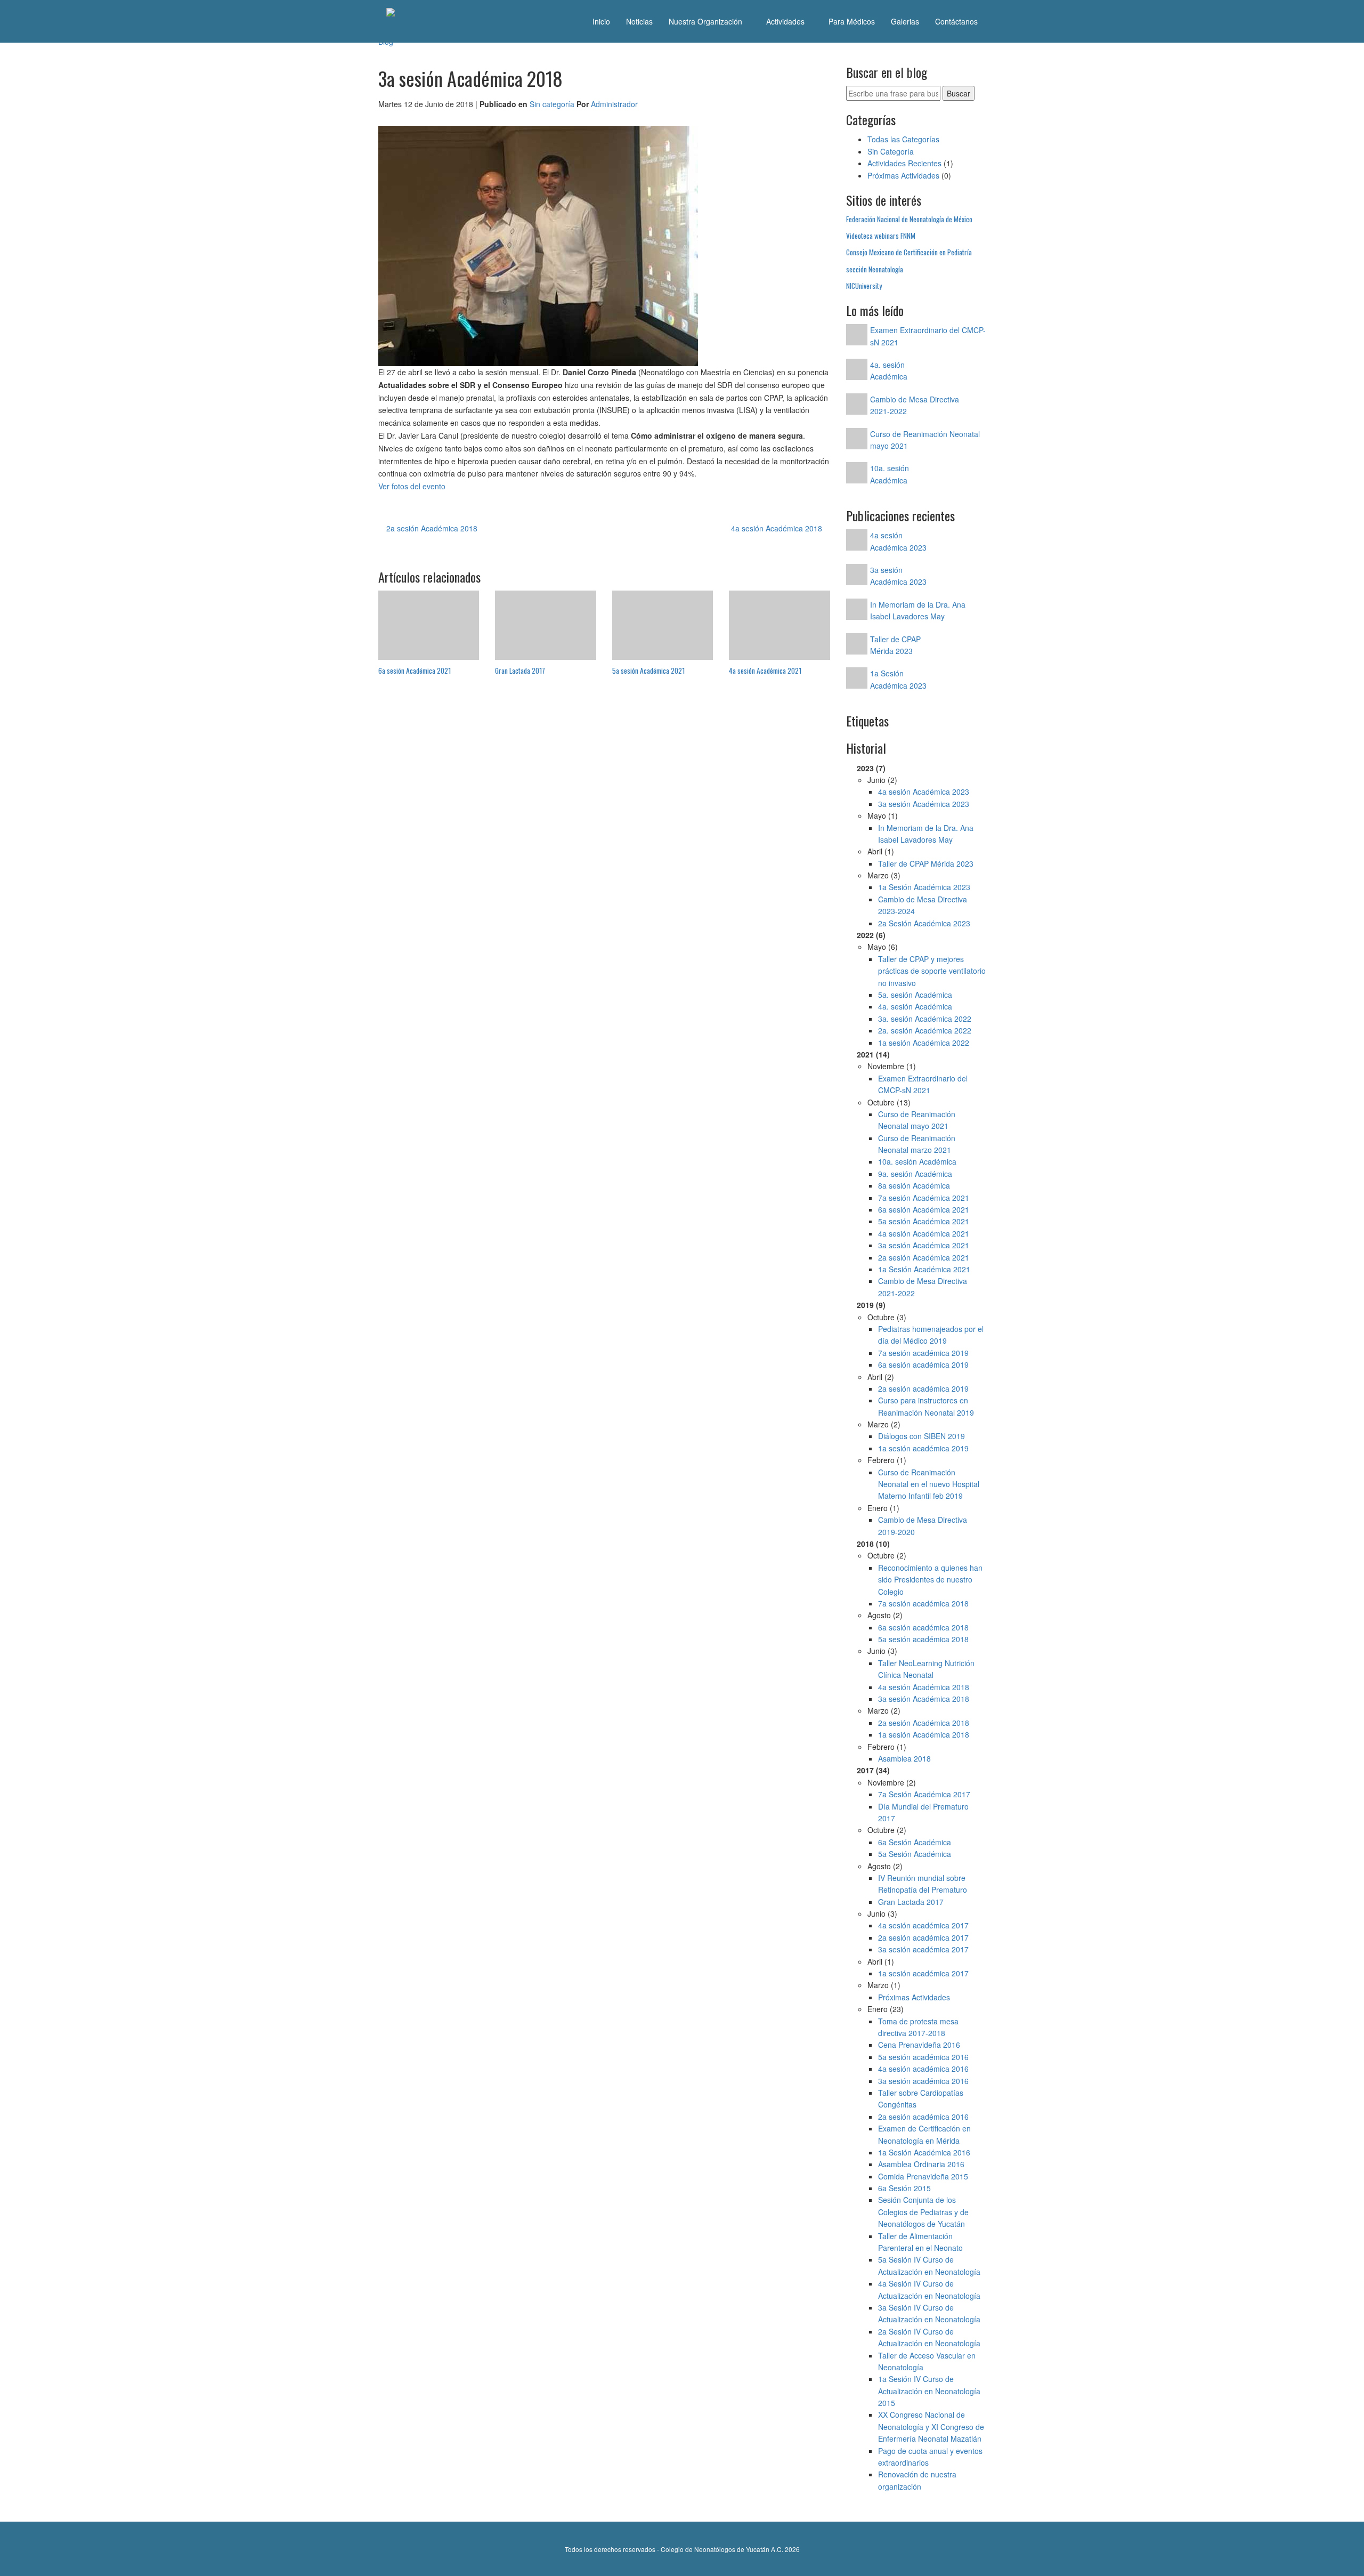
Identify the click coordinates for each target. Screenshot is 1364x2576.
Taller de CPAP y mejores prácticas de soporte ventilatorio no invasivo (932, 971)
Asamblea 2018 (904, 1758)
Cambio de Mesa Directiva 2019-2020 (923, 1525)
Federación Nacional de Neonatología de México (909, 219)
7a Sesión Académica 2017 (924, 1794)
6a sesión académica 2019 (923, 1364)
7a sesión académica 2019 (923, 1353)
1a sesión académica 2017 (923, 1973)
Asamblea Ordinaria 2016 (921, 2164)
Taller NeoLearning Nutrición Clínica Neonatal (926, 1669)
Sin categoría (552, 104)
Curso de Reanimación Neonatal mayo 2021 (917, 1120)
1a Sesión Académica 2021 (924, 1269)
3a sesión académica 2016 (923, 2081)
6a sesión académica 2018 (923, 1627)
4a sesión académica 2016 (923, 2069)
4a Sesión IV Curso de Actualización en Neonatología (929, 2289)
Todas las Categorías (903, 139)
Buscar (959, 93)
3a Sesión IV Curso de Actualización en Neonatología (929, 2313)
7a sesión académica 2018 (923, 1603)
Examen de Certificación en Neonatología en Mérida (924, 2134)
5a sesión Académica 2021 (924, 1221)
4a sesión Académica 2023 (924, 792)
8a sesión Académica (914, 1185)
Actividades (786, 21)
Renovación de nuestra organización (917, 2480)
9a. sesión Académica (915, 1174)
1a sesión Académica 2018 (924, 1734)
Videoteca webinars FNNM (881, 236)
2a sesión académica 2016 (923, 2117)
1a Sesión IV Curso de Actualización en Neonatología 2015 (929, 2391)
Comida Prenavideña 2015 (923, 2176)
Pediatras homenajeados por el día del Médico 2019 (931, 1335)
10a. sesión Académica (917, 1161)
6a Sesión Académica (915, 1842)
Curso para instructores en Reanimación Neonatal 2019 (926, 1406)
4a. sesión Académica (915, 1006)
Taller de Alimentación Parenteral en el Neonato (920, 2242)
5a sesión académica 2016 (923, 2057)
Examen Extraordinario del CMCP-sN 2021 (923, 1084)
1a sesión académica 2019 (923, 1448)
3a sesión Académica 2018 (924, 1699)
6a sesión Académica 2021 (924, 1209)
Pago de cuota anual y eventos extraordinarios (930, 2457)
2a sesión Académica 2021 (924, 1257)
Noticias (639, 21)
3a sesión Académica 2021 (924, 1245)
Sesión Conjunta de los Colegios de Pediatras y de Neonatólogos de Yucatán (923, 2212)
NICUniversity (864, 286)
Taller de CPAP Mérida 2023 (926, 863)
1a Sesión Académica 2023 (924, 887)
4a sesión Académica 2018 (778, 528)
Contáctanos (956, 21)
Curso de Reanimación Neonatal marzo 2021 (917, 1144)
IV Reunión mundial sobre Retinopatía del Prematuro (923, 1884)
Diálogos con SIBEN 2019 (921, 1436)
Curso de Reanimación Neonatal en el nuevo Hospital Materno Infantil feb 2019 (929, 1484)
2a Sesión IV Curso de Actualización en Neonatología (929, 2337)
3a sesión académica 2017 (923, 1949)
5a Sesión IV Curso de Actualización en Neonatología (929, 2265)
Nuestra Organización (707, 21)
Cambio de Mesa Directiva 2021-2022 (923, 1287)
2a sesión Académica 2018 (431, 528)
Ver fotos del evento (412, 486)
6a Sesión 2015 (904, 2188)
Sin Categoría (891, 151)
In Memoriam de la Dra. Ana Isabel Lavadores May (926, 834)
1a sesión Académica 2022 (924, 1043)
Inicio (601, 21)
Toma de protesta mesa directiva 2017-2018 (918, 2027)
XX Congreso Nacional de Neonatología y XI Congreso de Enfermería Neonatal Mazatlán (931, 2426)
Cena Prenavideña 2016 (919, 2045)
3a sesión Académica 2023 (924, 804)
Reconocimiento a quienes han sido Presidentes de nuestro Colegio (930, 1580)
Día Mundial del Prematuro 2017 (923, 1812)
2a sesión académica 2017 (923, 1937)
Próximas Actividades (903, 175)
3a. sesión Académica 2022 (925, 1019)
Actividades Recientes (904, 163)
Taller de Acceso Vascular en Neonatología (927, 2361)
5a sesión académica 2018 (923, 1639)
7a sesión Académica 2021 (924, 1198)
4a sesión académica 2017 (923, 1925)
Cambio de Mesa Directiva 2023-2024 (923, 905)
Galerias (905, 21)
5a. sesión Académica (915, 995)
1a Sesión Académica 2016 (924, 2152)
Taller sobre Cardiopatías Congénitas (921, 2098)
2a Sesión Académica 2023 (924, 923)
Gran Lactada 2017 (911, 1902)
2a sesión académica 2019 (923, 1388)
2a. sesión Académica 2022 (925, 1030)
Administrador (614, 104)
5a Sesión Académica (915, 1854)
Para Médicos (852, 21)
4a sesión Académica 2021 (924, 1233)
